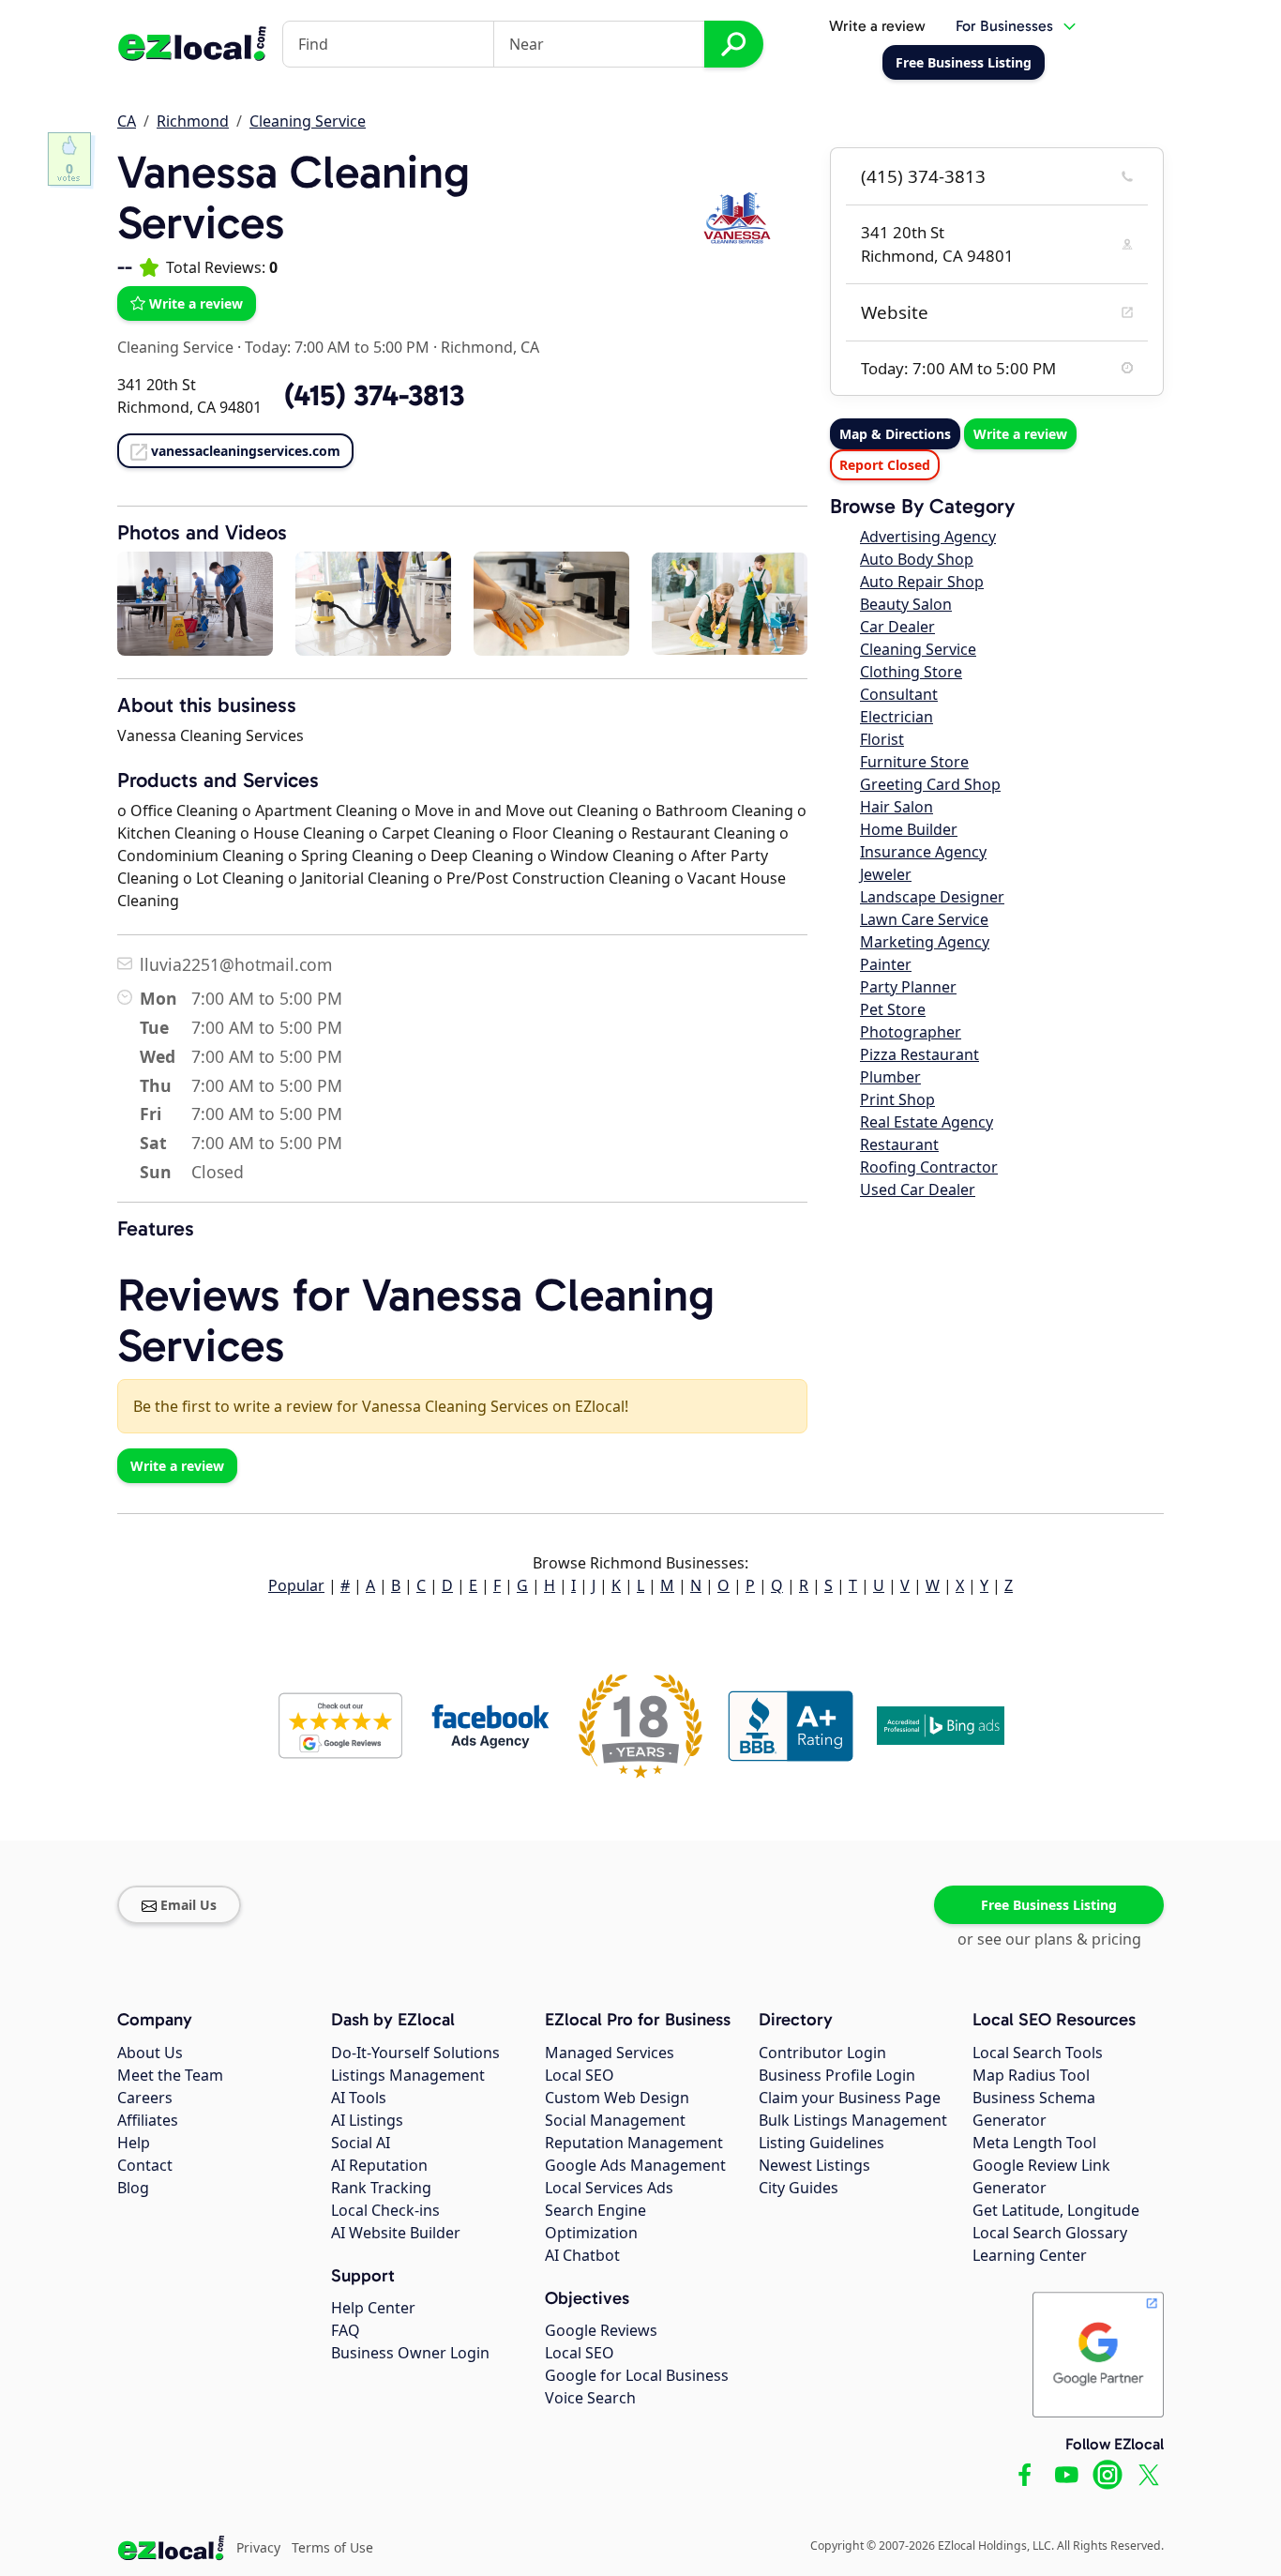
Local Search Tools (1038, 2053)
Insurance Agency (923, 852)
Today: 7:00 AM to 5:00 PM (337, 347)
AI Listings (367, 2120)
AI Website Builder (396, 2233)
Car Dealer (897, 627)
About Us (150, 2053)
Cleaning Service (308, 121)
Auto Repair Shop (922, 582)
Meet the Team (170, 2075)
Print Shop (897, 1099)
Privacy (258, 2547)
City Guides (799, 2188)
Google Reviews (601, 2330)
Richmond (193, 121)
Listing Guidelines (821, 2143)
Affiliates (148, 2120)
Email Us (188, 1905)
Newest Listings (814, 2165)
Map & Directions (895, 434)
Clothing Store (911, 672)
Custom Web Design (617, 2098)
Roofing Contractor (929, 1167)
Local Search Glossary (1050, 2233)
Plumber (890, 1077)
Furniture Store (914, 762)
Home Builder (909, 829)
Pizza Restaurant (919, 1054)
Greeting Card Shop (930, 784)
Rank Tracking (381, 2188)
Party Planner (908, 987)
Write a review (877, 26)
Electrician (897, 717)
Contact (145, 2165)
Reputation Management (634, 2143)
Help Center (373, 2308)
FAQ (346, 2330)
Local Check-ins (385, 2210)
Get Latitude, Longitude (1056, 2210)
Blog (133, 2188)
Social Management (615, 2120)
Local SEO (580, 2075)
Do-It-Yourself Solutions (415, 2053)
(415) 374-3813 (923, 176)
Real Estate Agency (927, 1122)
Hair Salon (897, 807)
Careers (145, 2098)
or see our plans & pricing (1049, 1939)
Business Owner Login (410, 2353)
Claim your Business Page (850, 2098)
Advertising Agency (928, 537)
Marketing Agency (925, 942)
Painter (886, 964)
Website (895, 312)
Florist (882, 739)
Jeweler (886, 874)
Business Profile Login (837, 2075)
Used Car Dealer (918, 1190)
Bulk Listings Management (853, 2120)
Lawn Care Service (924, 919)
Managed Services (610, 2053)
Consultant (899, 694)
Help (134, 2143)
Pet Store (893, 1009)
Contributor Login (822, 2053)
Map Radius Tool (1031, 2075)
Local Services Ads (609, 2188)
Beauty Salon (906, 604)
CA (127, 121)
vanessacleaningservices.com (246, 451)
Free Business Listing (1049, 1905)
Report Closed (885, 465)
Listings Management (408, 2075)
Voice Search (590, 2398)
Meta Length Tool (1034, 2143)
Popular (296, 1585)
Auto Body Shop (917, 559)
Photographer (911, 1032)
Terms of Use (332, 2547)
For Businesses (1004, 26)
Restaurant (899, 1144)
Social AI (361, 2143)
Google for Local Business (637, 2375)
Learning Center (1030, 2255)
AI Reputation (379, 2165)
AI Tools (359, 2098)
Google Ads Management (635, 2165)
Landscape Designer (932, 897)
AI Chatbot (582, 2255)
